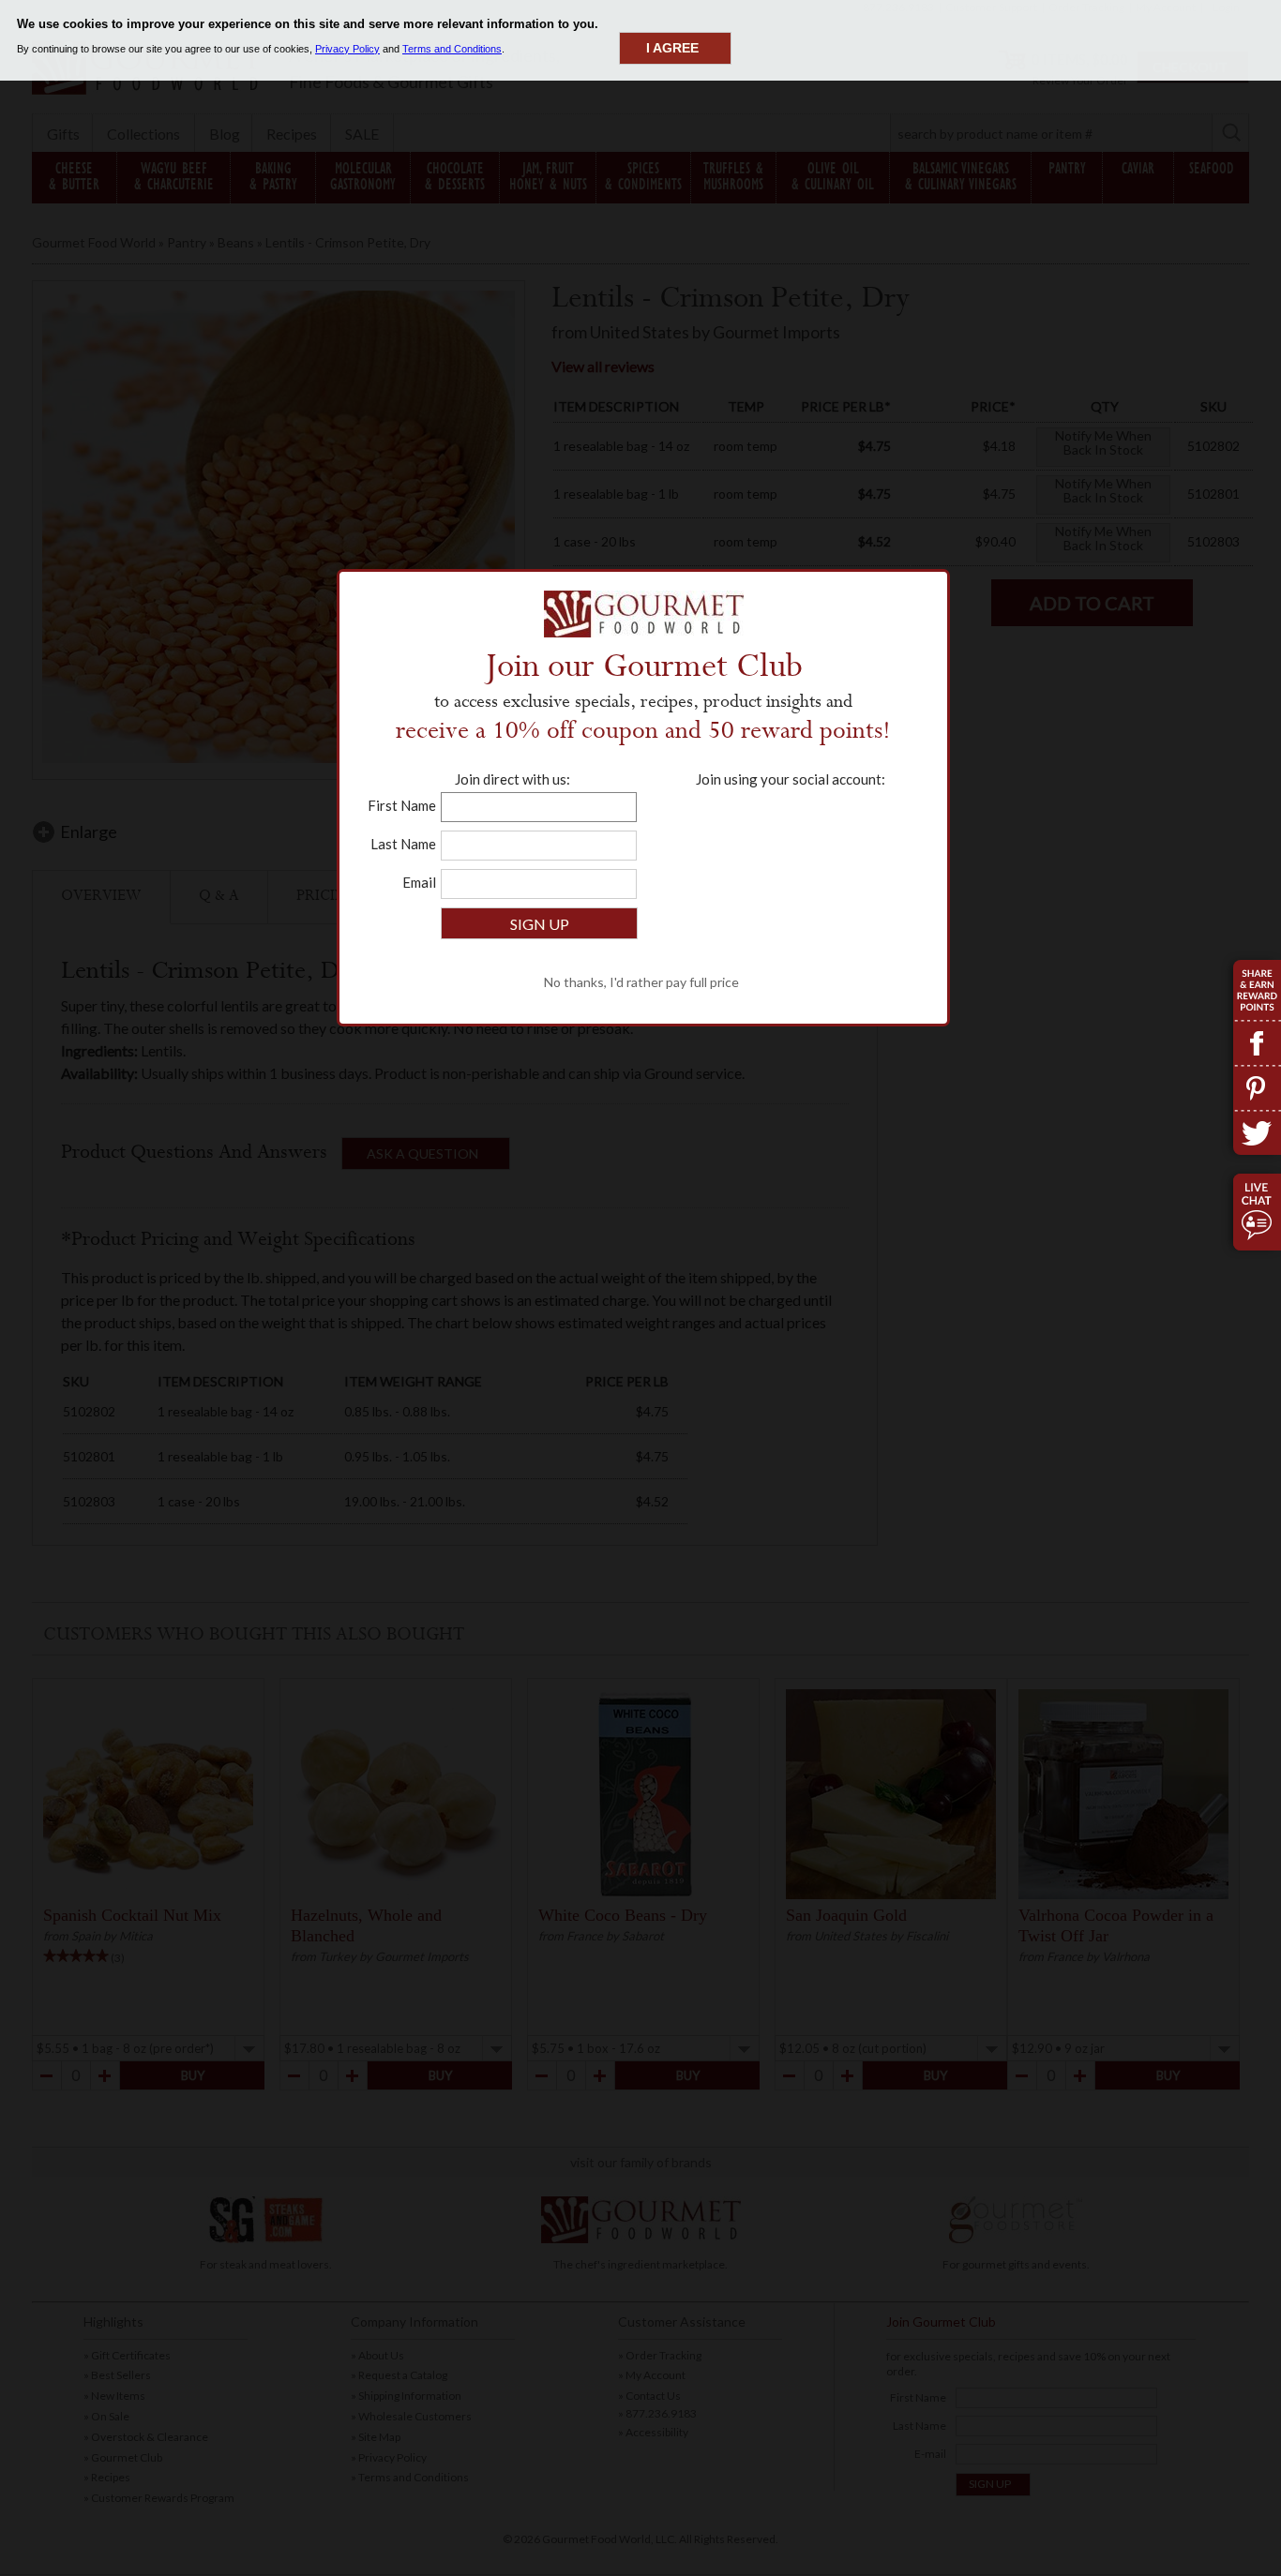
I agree (672, 48)
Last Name (403, 844)
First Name (402, 805)
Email (419, 882)
